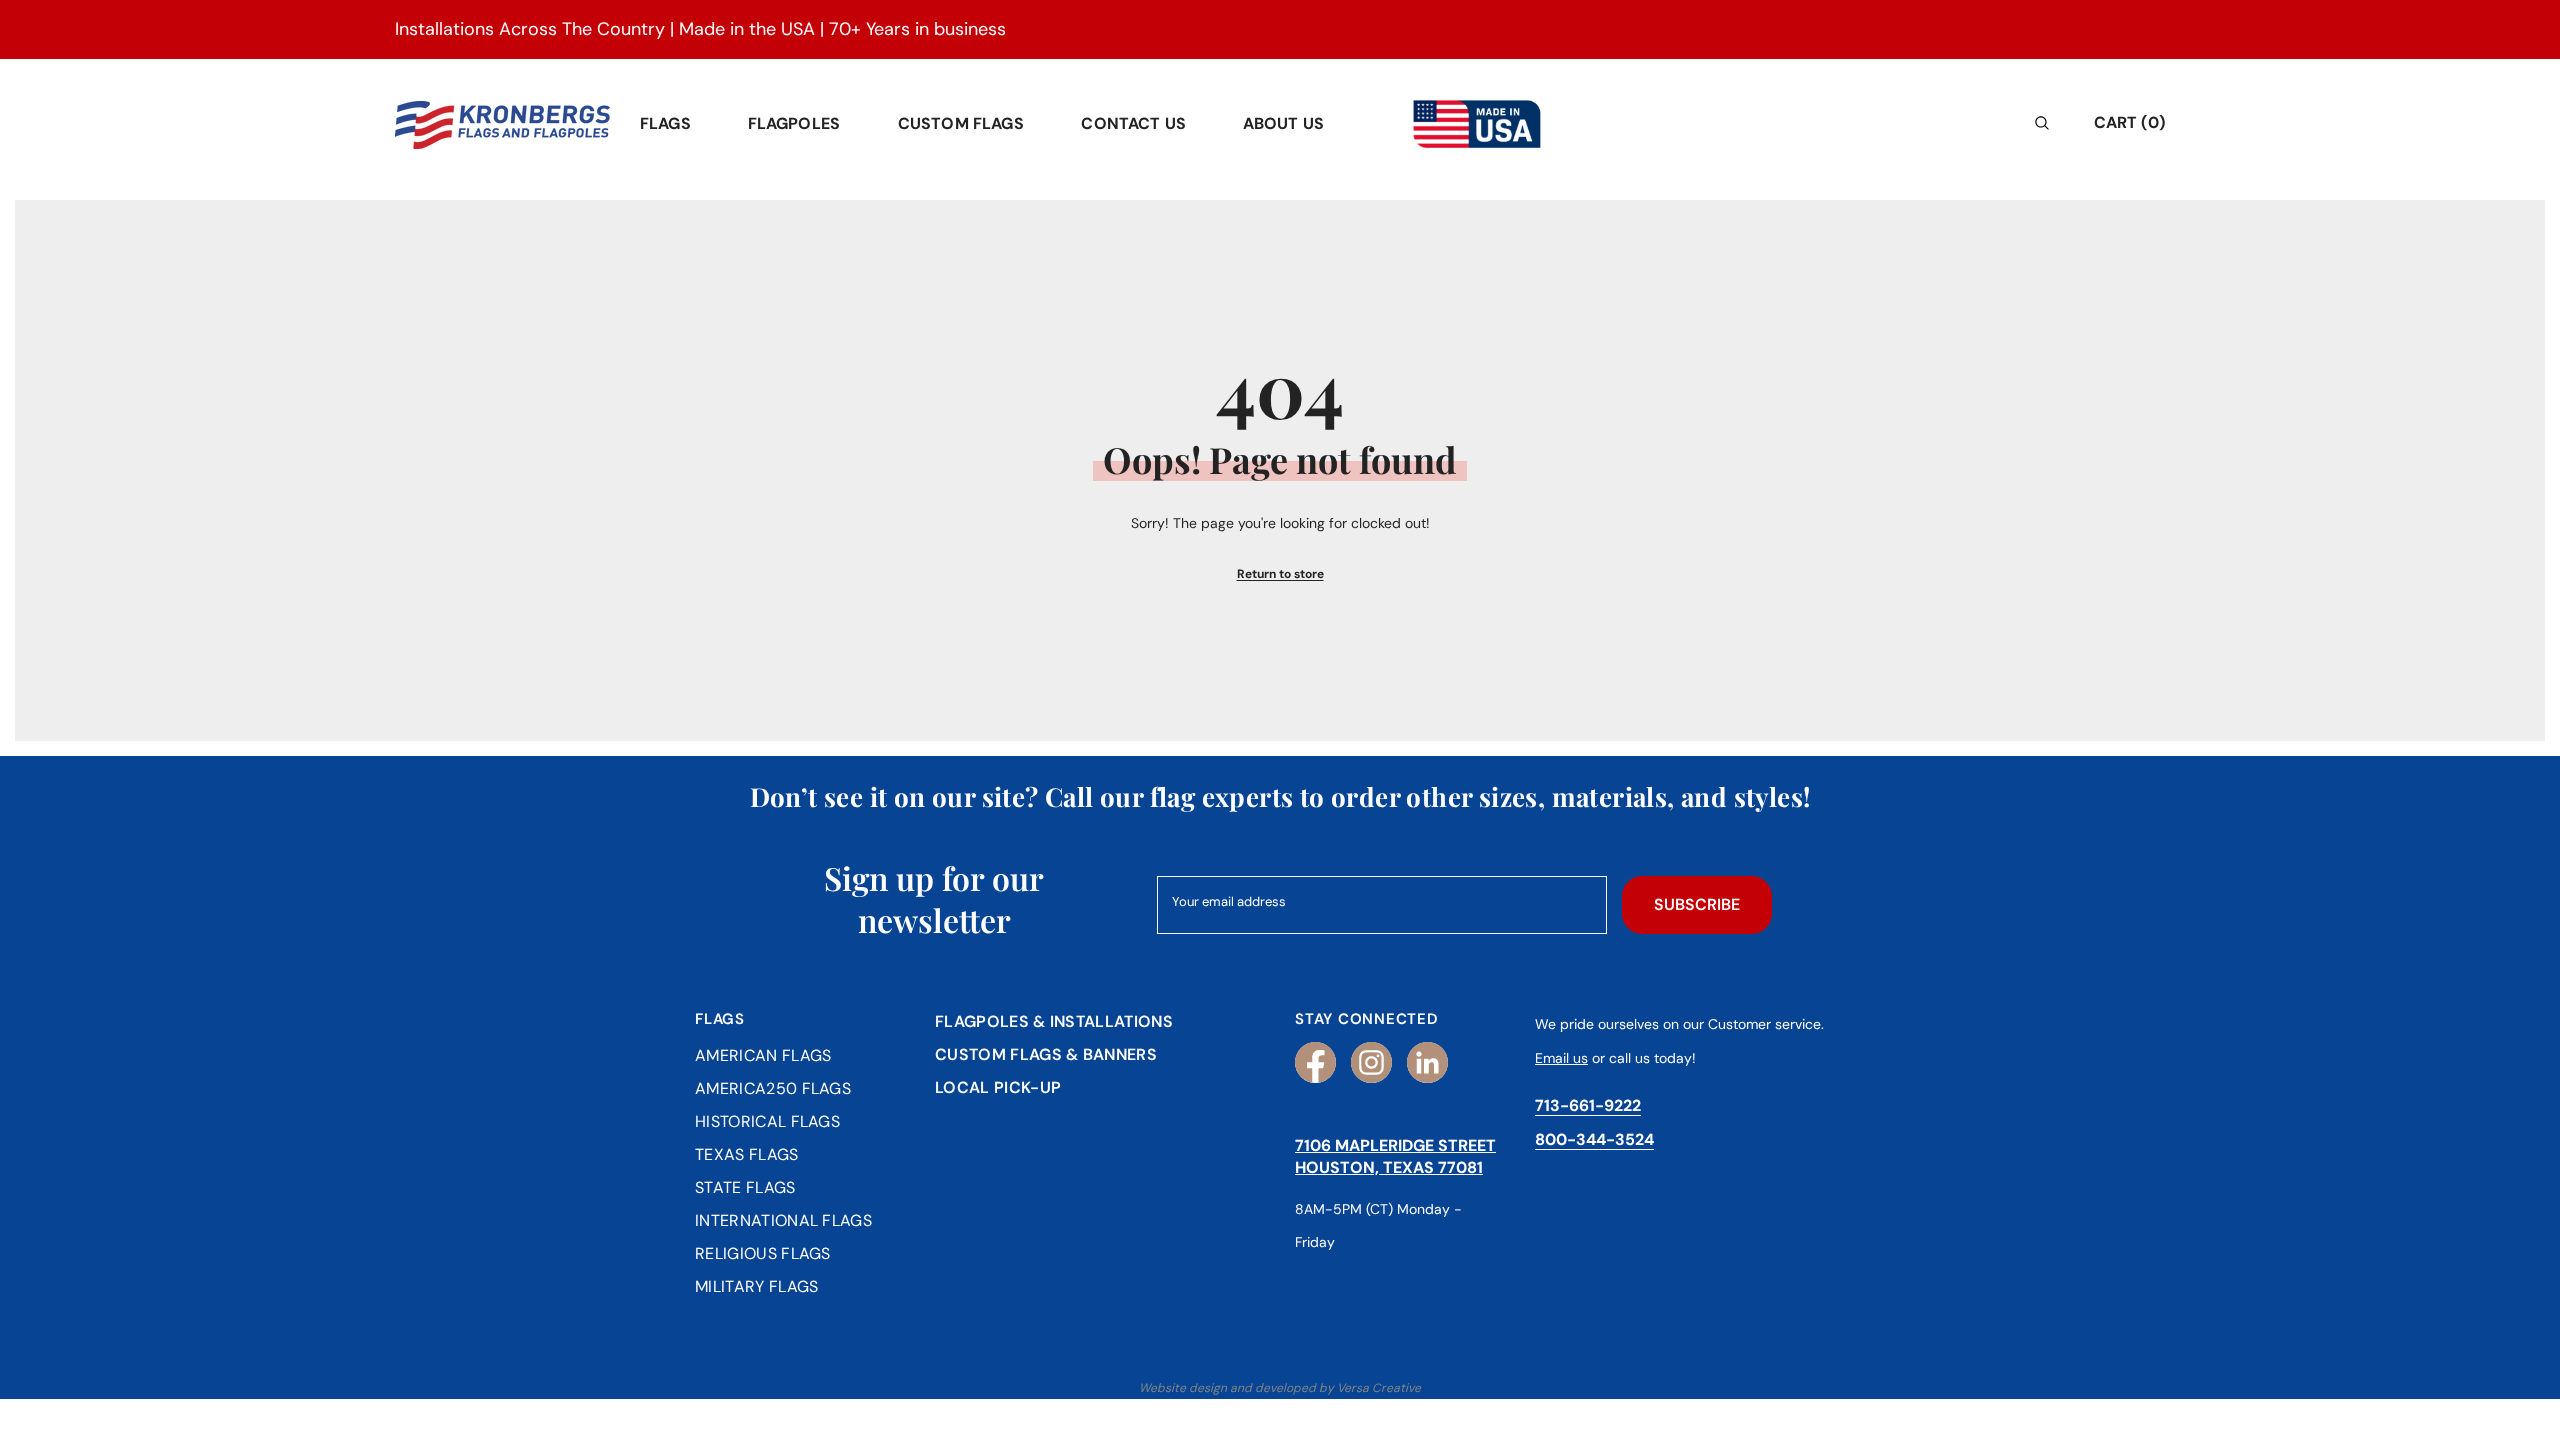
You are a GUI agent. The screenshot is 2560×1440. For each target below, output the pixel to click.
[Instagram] (1371, 1062)
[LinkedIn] (1427, 1062)
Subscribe (1697, 904)
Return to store (1280, 574)
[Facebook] (1315, 1062)
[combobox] (1877, 122)
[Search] (1894, 122)
